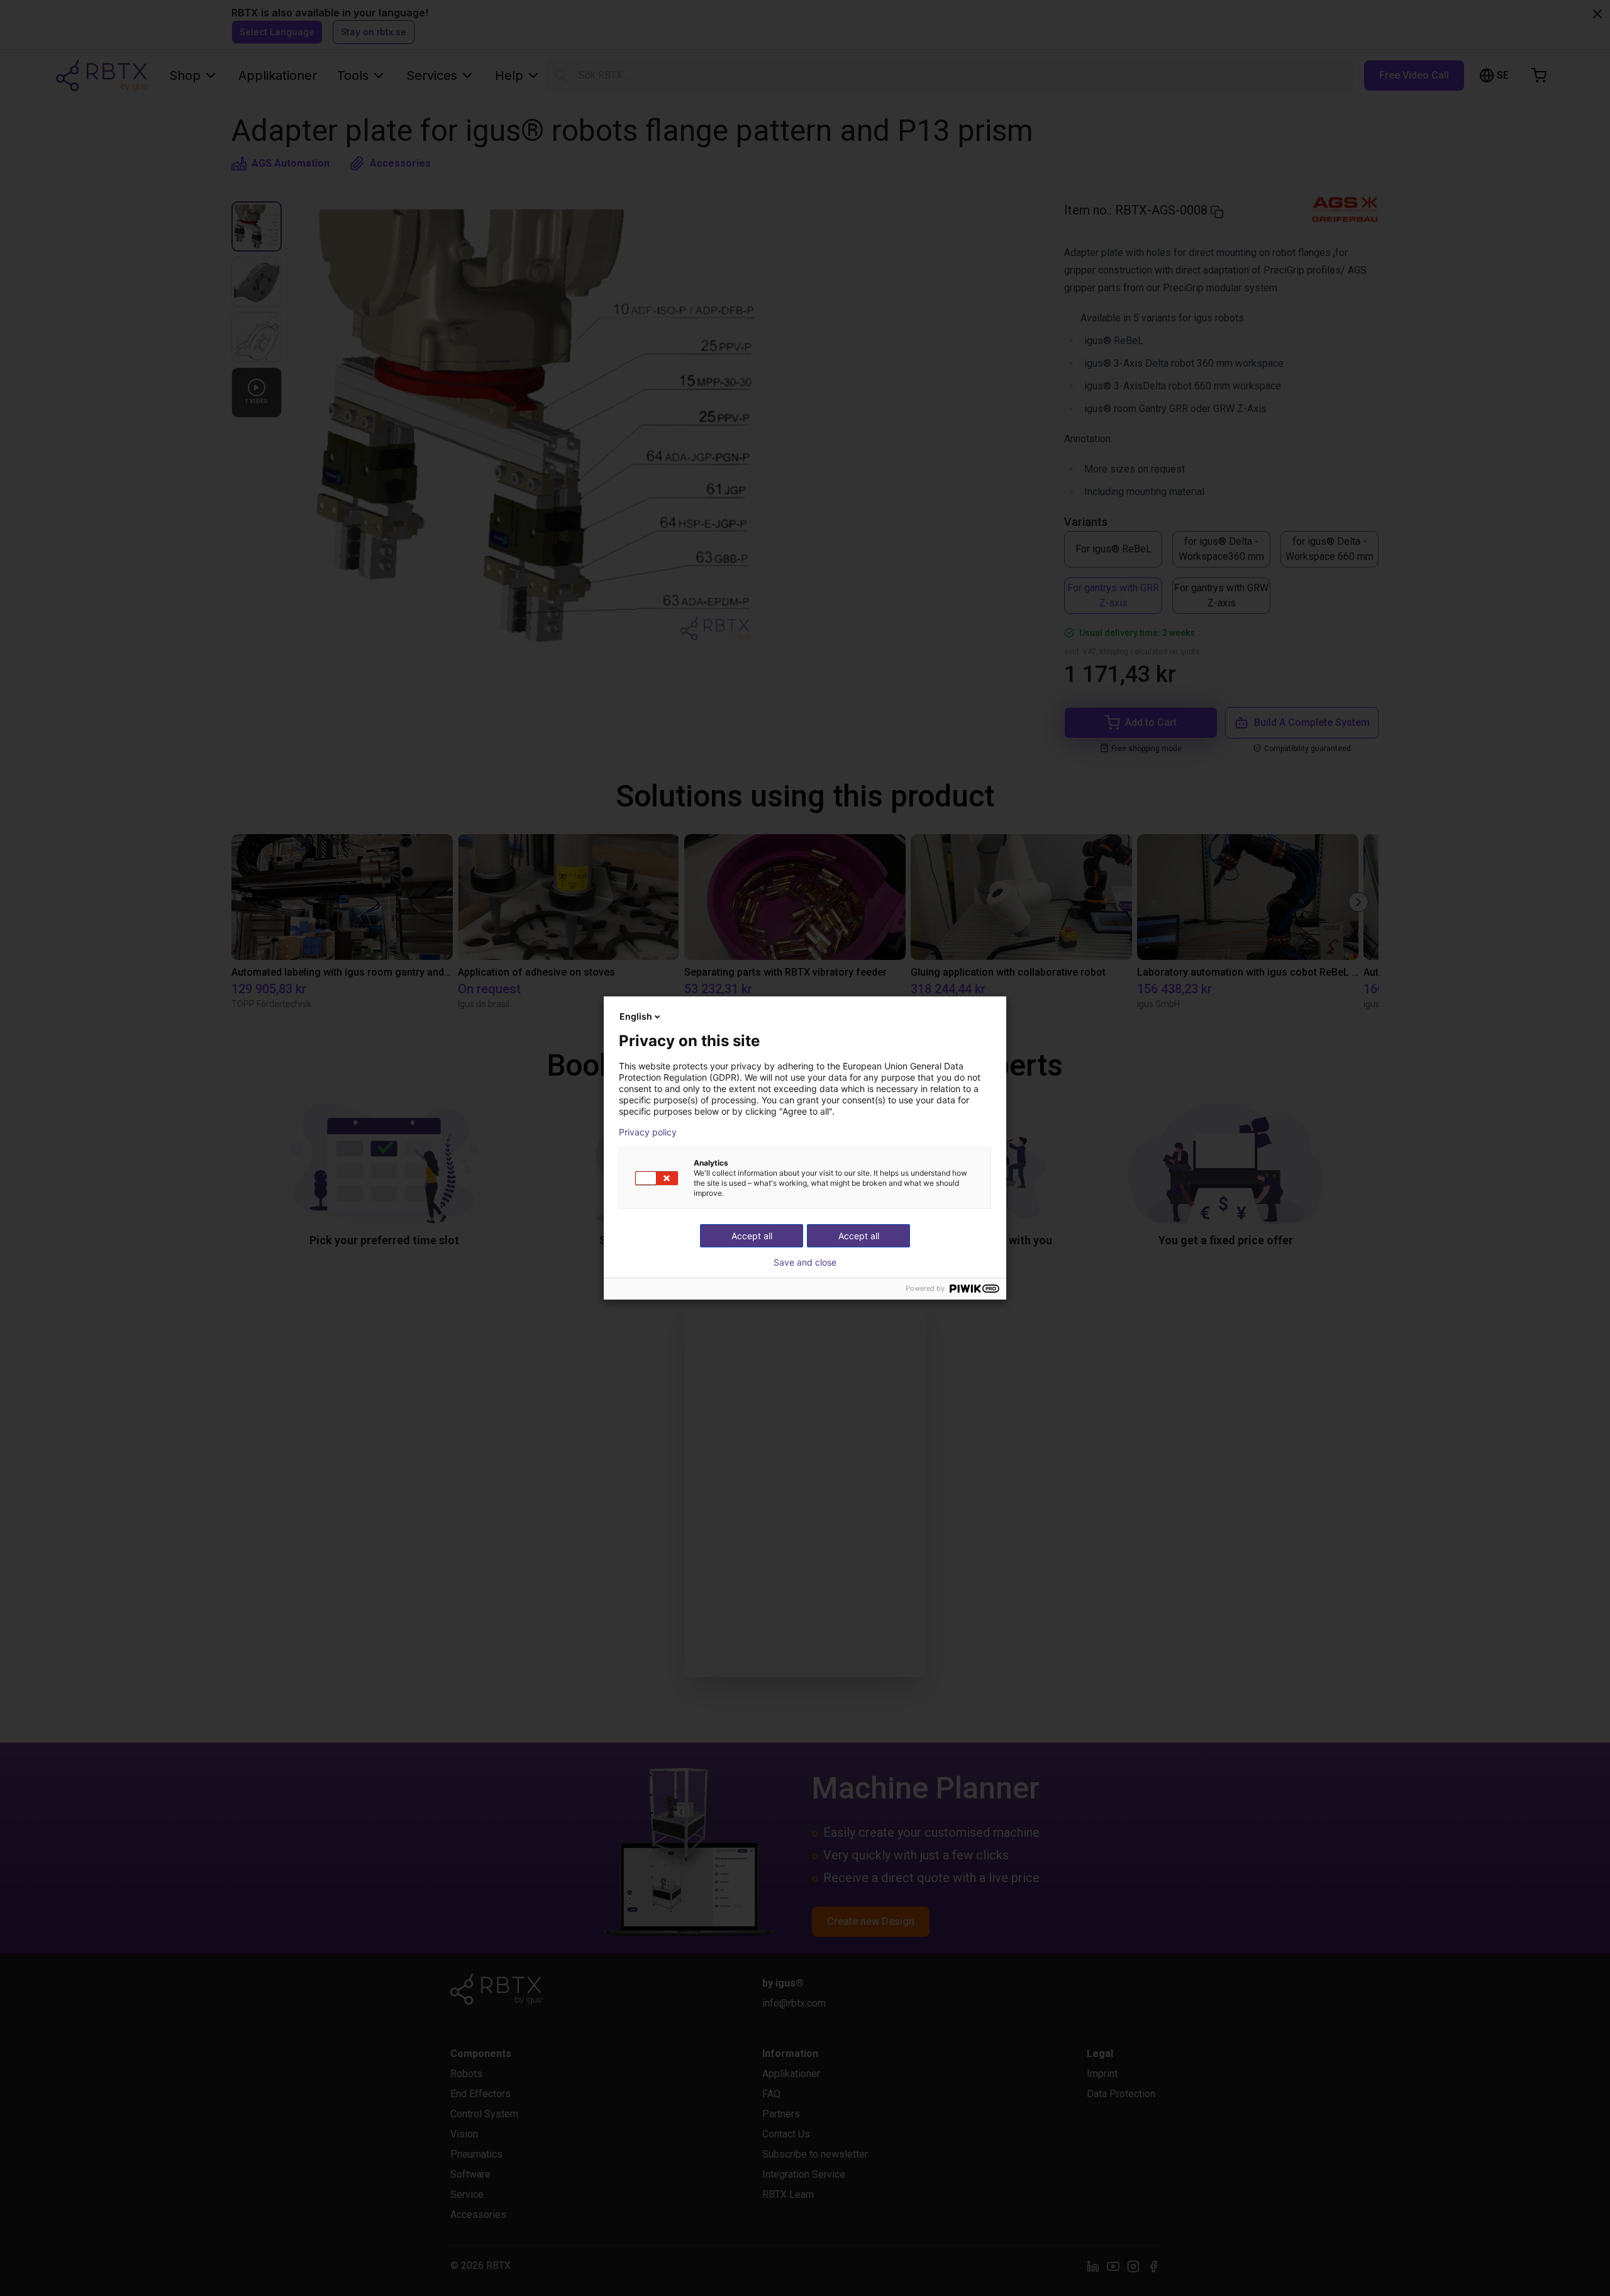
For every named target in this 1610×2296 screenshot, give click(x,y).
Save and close (805, 1262)
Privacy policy (648, 1132)
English (636, 1016)
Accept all (859, 1236)
